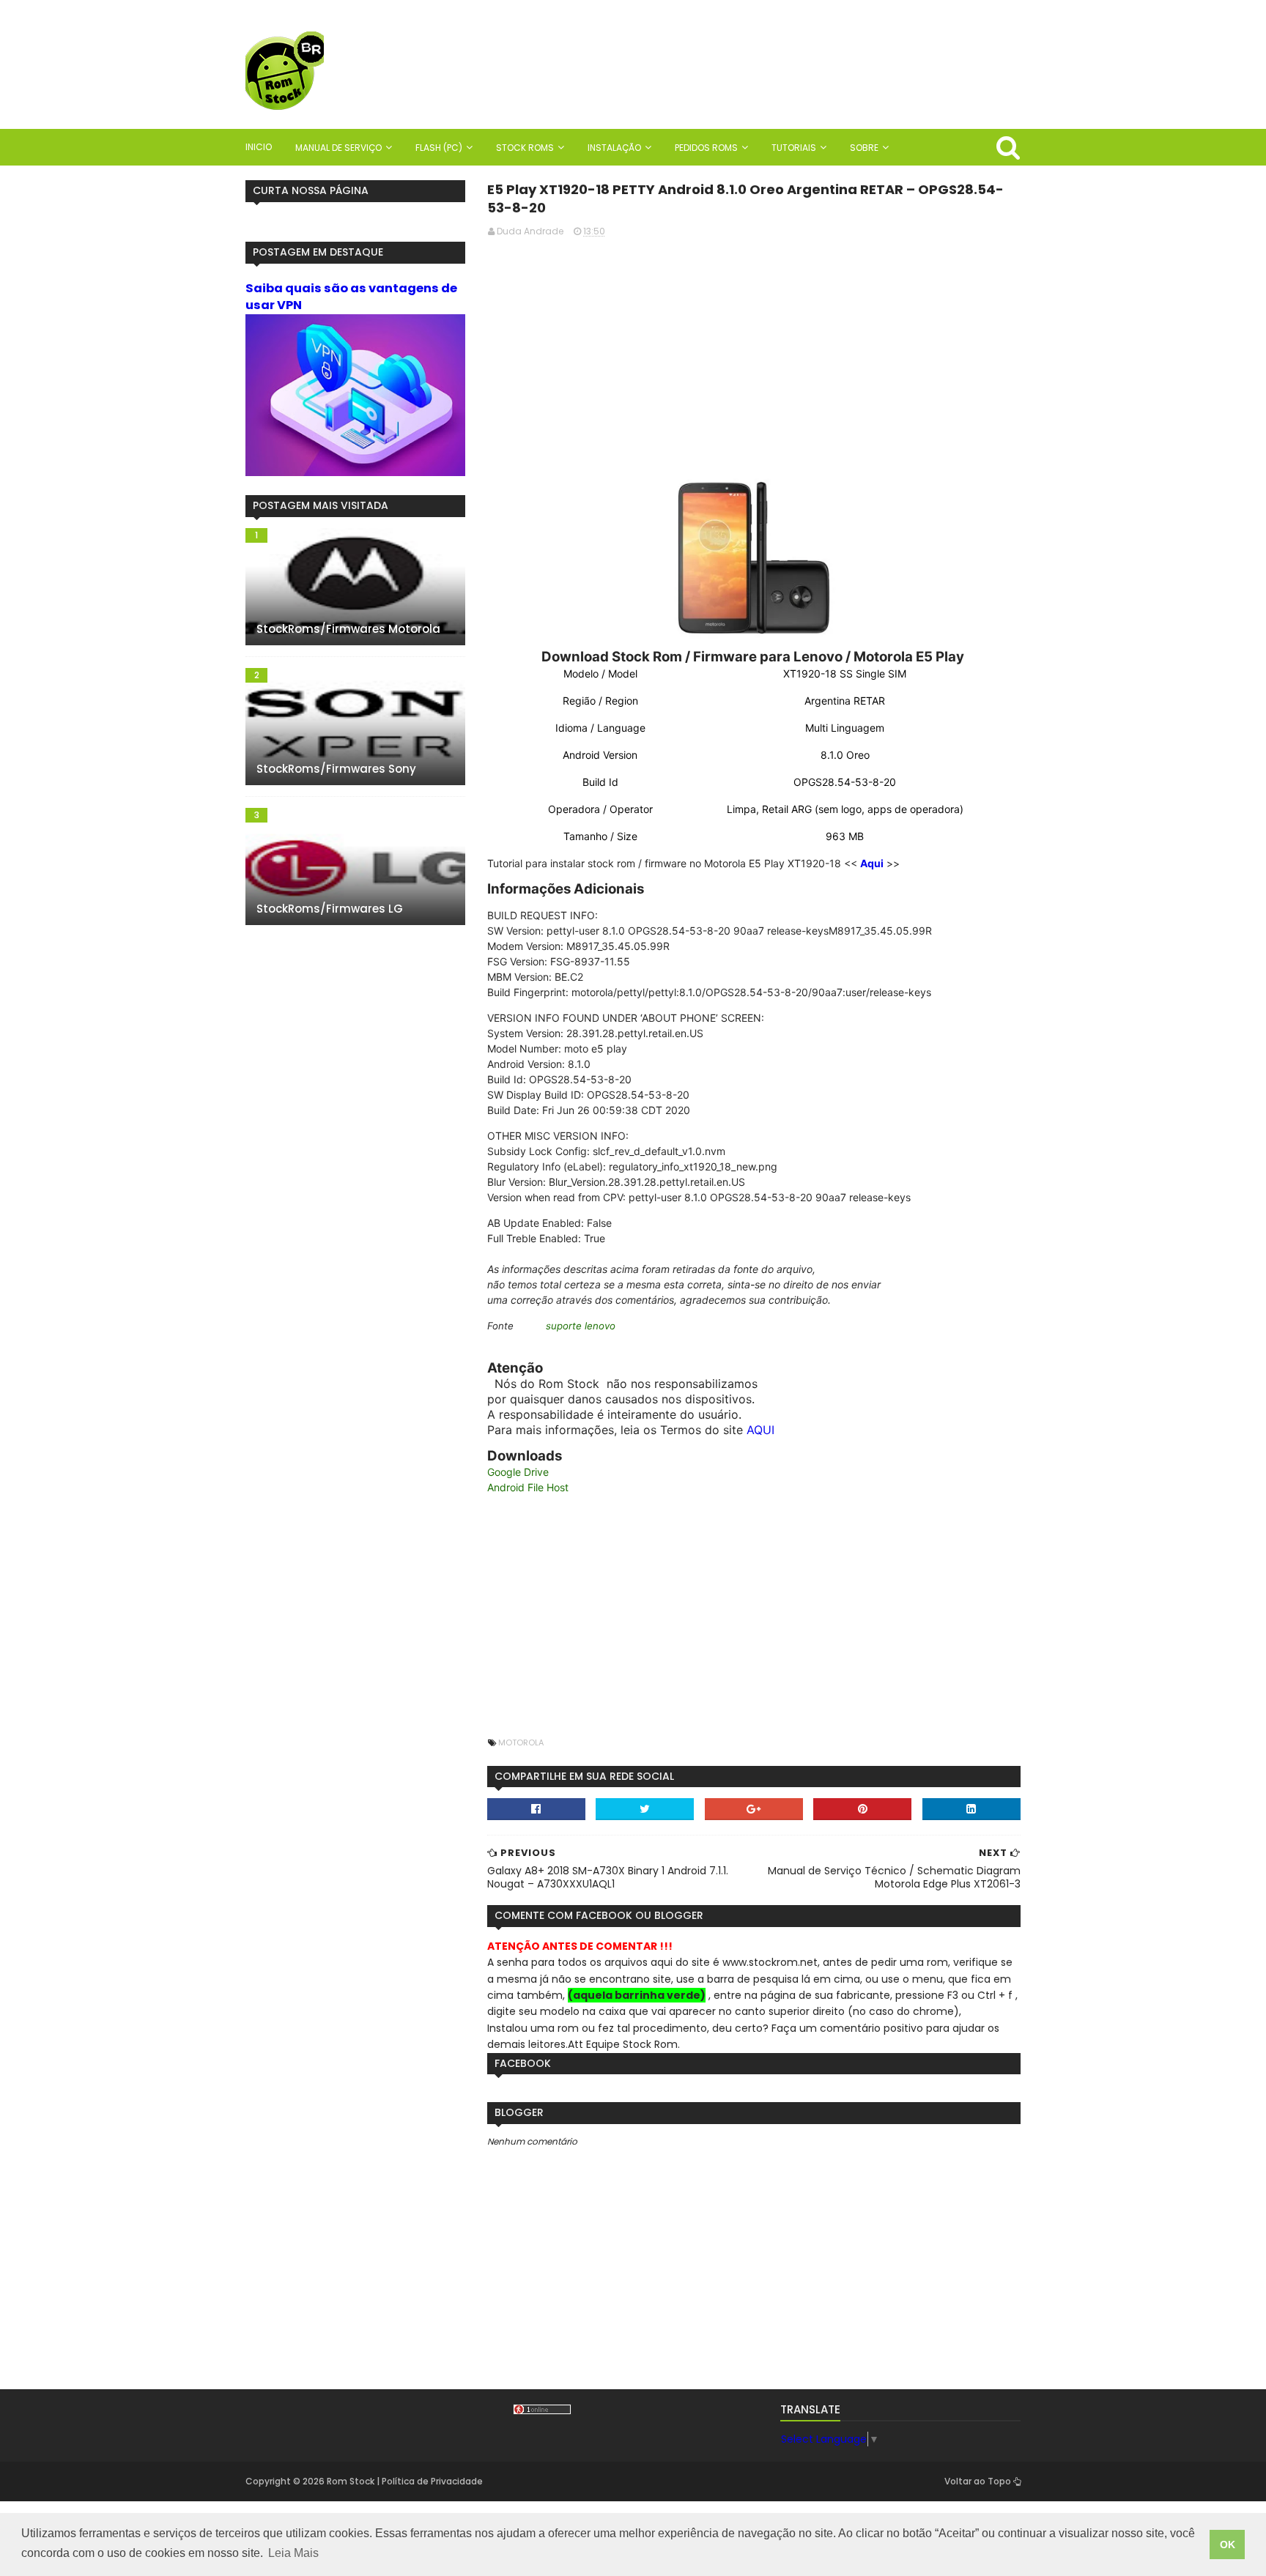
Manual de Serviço (338, 148)
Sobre (864, 148)
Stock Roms (525, 148)
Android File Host (528, 1487)
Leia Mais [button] (293, 2553)
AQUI (760, 1430)
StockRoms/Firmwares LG (330, 909)
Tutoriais (794, 148)
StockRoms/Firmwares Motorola (348, 629)
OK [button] (1228, 2545)
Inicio (259, 147)
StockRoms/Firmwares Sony (336, 769)
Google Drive (518, 1472)
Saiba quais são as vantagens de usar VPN (351, 297)
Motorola (521, 1742)
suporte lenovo (581, 1326)
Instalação (614, 148)
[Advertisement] (754, 352)
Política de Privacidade (432, 2481)
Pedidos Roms (706, 148)
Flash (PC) (439, 148)
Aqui (872, 863)
